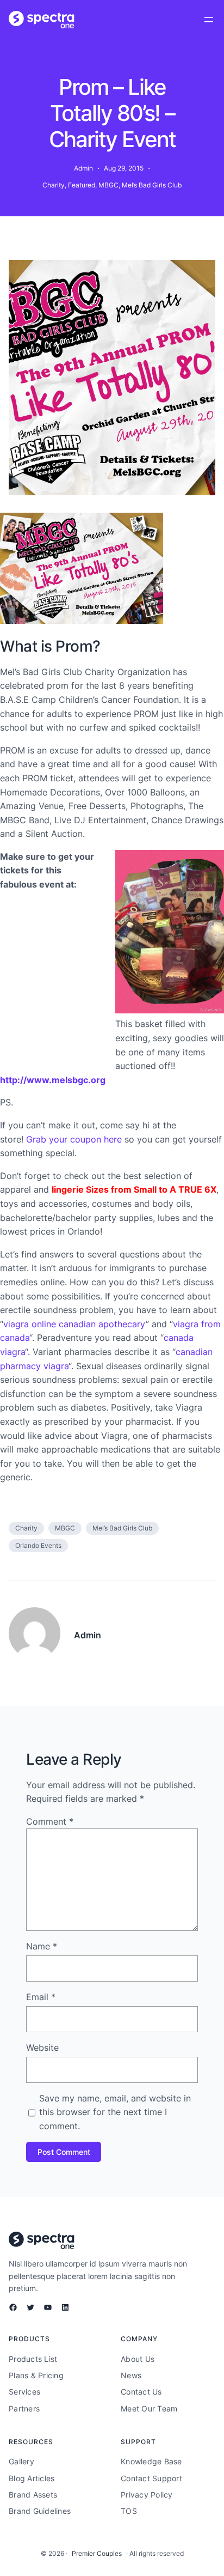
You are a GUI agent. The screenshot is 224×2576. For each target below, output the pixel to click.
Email (41, 1997)
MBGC (108, 185)
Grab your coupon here (74, 1139)
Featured (82, 185)
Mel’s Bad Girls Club (152, 185)
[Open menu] (209, 20)
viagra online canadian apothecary (74, 1324)
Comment (50, 1821)
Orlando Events (38, 1545)
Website (42, 2048)
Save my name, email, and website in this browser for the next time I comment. (115, 2112)
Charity (54, 185)
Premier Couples (97, 2553)
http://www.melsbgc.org (53, 1080)
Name (42, 1946)
